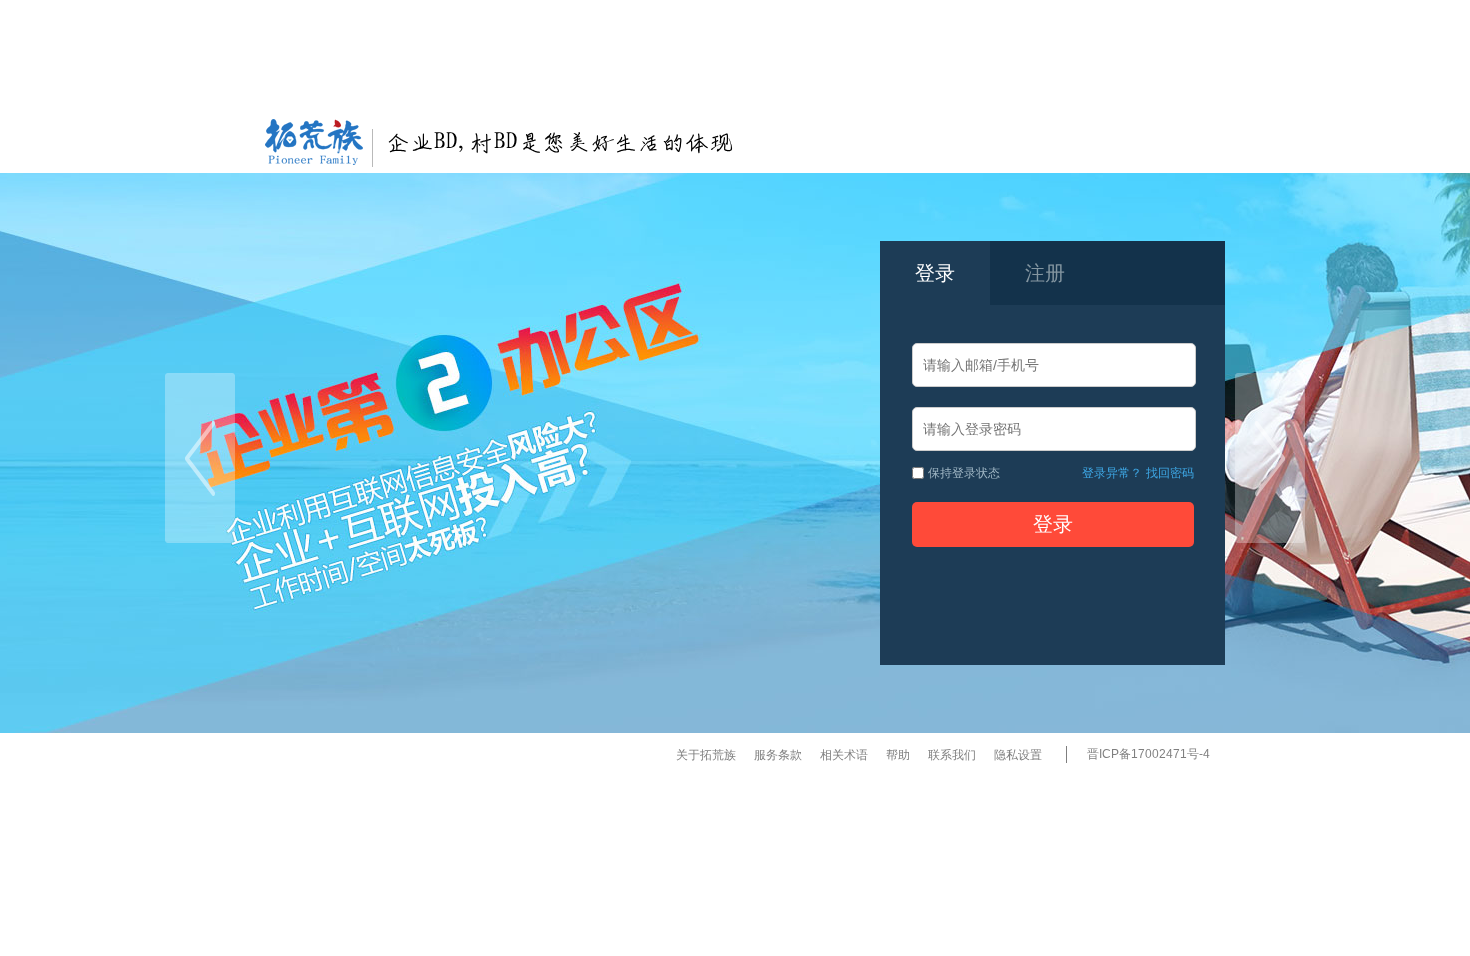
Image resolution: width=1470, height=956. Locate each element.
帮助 (898, 755)
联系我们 (952, 755)
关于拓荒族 (706, 755)
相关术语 (844, 755)
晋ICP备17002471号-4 (1148, 754)
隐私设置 (1018, 755)
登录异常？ (1112, 473)
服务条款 (778, 755)
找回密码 (1170, 473)
